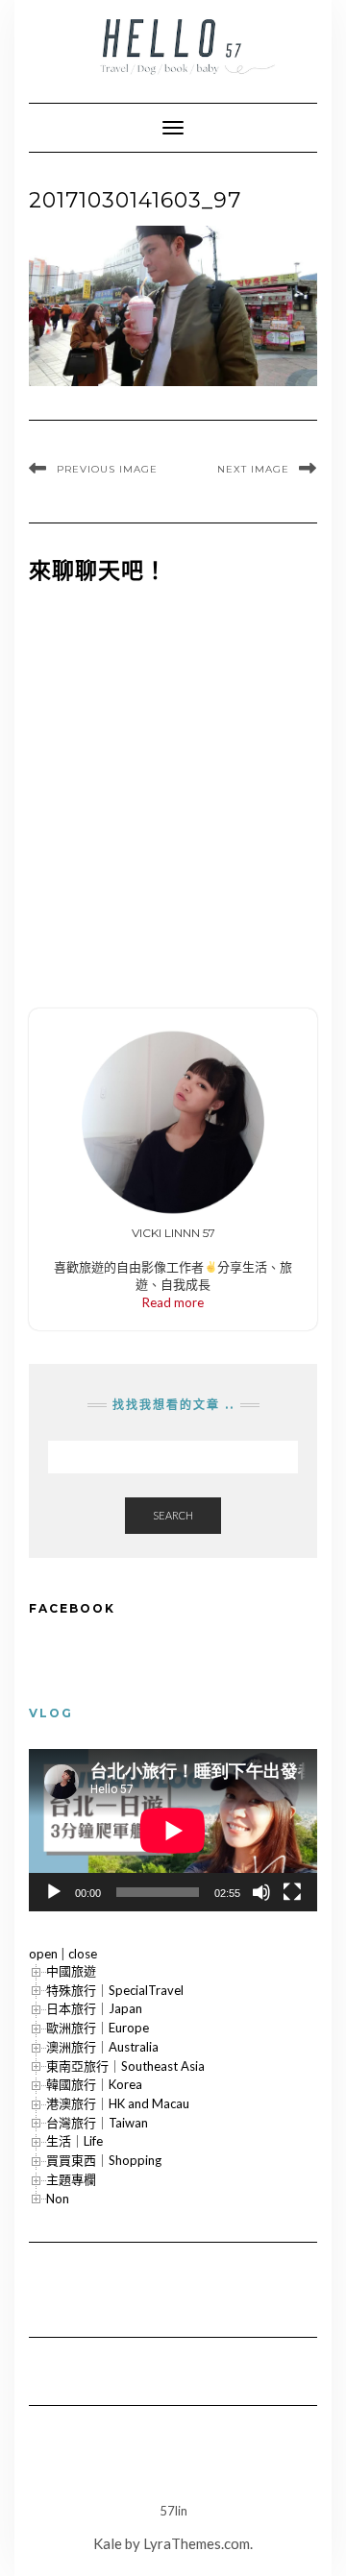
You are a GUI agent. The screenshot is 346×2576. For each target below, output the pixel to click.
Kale (108, 2543)
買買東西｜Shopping (104, 2160)
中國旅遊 (71, 1971)
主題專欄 (71, 2179)
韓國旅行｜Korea (94, 2084)
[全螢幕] (292, 1892)
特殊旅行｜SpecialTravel (115, 1990)
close (83, 1954)
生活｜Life (74, 2141)
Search (173, 1515)
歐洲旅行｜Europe (98, 2028)
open (43, 1954)
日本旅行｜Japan (94, 2008)
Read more (173, 1302)
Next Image (253, 469)
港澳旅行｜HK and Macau (118, 2103)
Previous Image (107, 469)
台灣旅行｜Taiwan (97, 2123)
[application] (173, 1830)
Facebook (72, 1608)
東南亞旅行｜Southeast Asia (125, 2066)
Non (58, 2199)
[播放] (54, 1892)
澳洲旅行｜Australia (102, 2047)
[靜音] (261, 1892)
